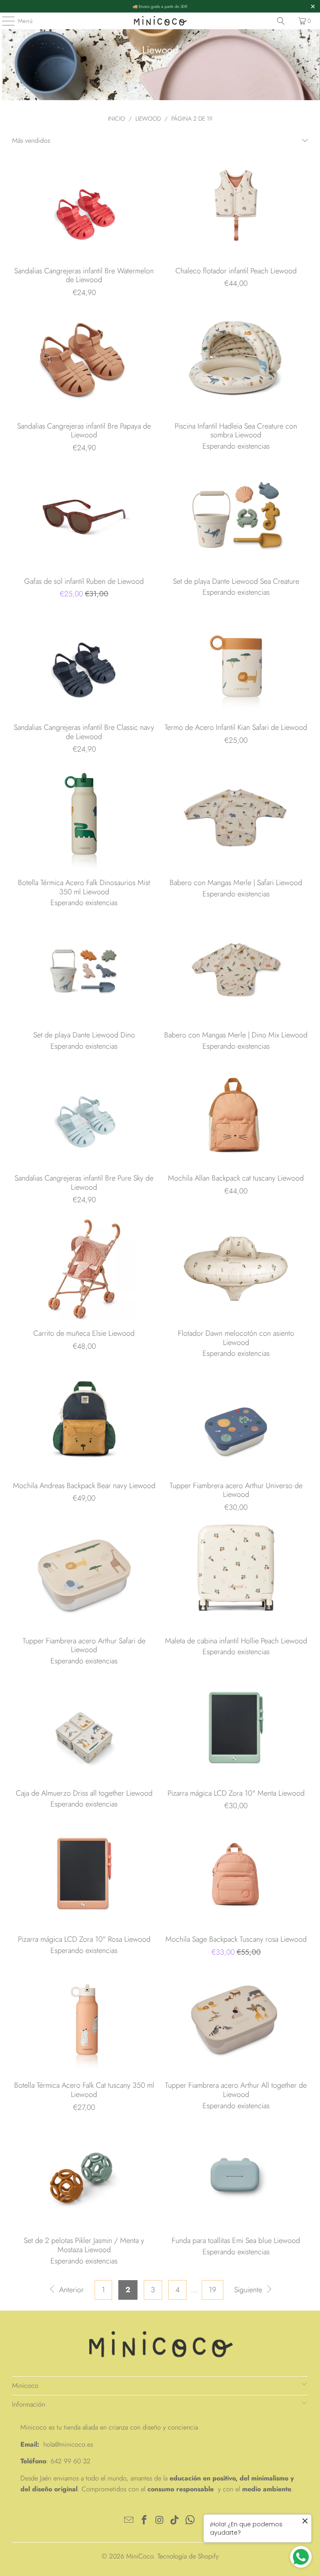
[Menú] (4, 21)
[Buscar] (281, 21)
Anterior (70, 2290)
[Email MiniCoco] (129, 2521)
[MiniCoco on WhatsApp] (190, 2521)
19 (212, 2290)
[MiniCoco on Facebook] (144, 2521)
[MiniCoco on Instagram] (160, 2521)
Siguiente (249, 2290)
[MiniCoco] (160, 21)
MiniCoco (140, 2556)
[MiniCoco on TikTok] (175, 2521)
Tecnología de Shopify (188, 2556)
